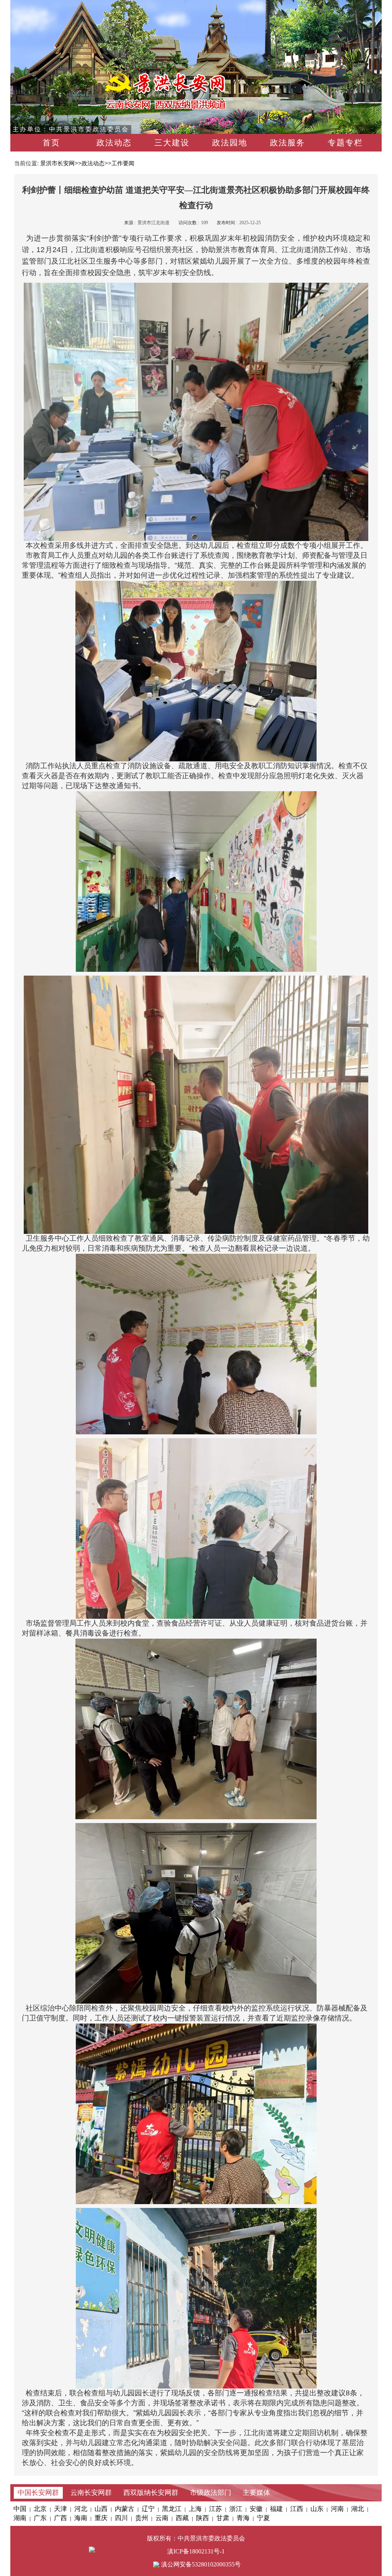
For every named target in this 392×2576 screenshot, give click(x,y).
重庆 (101, 2518)
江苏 (216, 2509)
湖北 (358, 2509)
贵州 (142, 2518)
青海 (243, 2518)
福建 (276, 2509)
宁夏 (263, 2518)
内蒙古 (125, 2509)
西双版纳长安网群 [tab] (151, 2493)
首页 (51, 143)
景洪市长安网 (57, 163)
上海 (195, 2509)
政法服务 (287, 143)
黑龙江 (172, 2509)
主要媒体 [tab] (256, 2493)
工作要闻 (123, 163)
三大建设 (172, 143)
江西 (297, 2509)
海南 (81, 2518)
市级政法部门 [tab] (211, 2493)
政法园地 (230, 143)
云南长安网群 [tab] (91, 2493)
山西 (101, 2509)
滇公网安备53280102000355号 (201, 2564)
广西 (60, 2518)
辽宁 (148, 2509)
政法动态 (114, 143)
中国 (20, 2509)
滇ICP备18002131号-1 (196, 2551)
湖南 (20, 2518)
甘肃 (223, 2518)
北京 (40, 2509)
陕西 (203, 2518)
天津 (60, 2509)
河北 (81, 2509)
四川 (121, 2518)
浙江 (236, 2509)
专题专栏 (345, 143)
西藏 (182, 2518)
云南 (162, 2518)
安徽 (256, 2509)
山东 (317, 2509)
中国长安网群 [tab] (38, 2493)
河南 (337, 2509)
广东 (40, 2518)
